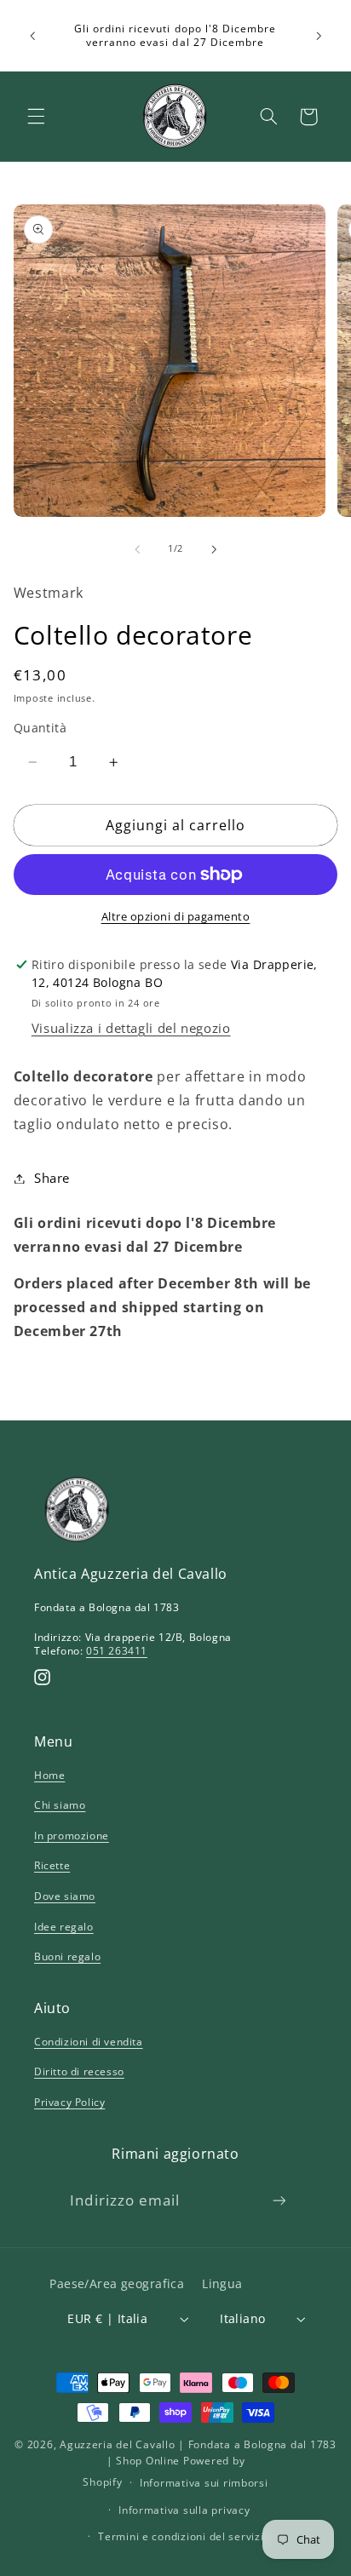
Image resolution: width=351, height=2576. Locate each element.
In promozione (72, 1836)
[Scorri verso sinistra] (137, 549)
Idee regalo (64, 1927)
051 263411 (117, 1651)
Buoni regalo (67, 1956)
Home (49, 1775)
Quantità (40, 728)
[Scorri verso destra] (214, 549)
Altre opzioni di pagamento (176, 917)
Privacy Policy (69, 2102)
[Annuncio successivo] (319, 36)
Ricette (52, 1865)
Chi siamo (60, 1805)
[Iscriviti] (279, 2200)
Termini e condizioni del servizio (184, 2536)
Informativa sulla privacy (184, 2510)
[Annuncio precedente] (32, 36)
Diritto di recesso (79, 2071)
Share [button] (52, 1178)
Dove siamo (65, 1896)
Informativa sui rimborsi (204, 2483)
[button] (36, 117)
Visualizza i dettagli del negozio (131, 1028)
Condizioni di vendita (89, 2042)
